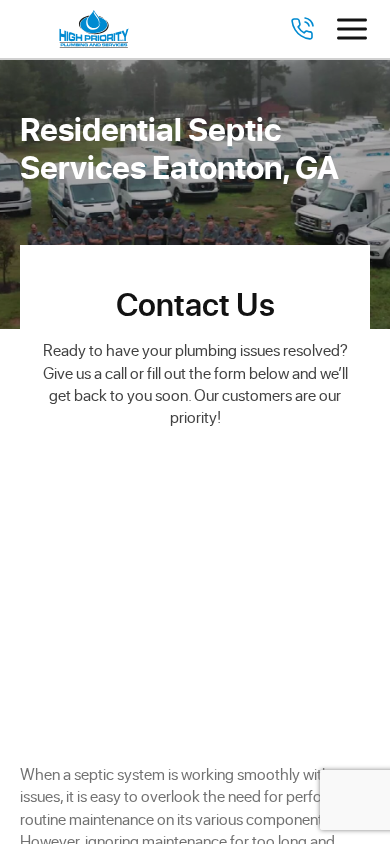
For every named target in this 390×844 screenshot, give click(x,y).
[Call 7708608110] (302, 29)
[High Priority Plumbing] (94, 29)
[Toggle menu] (352, 29)
